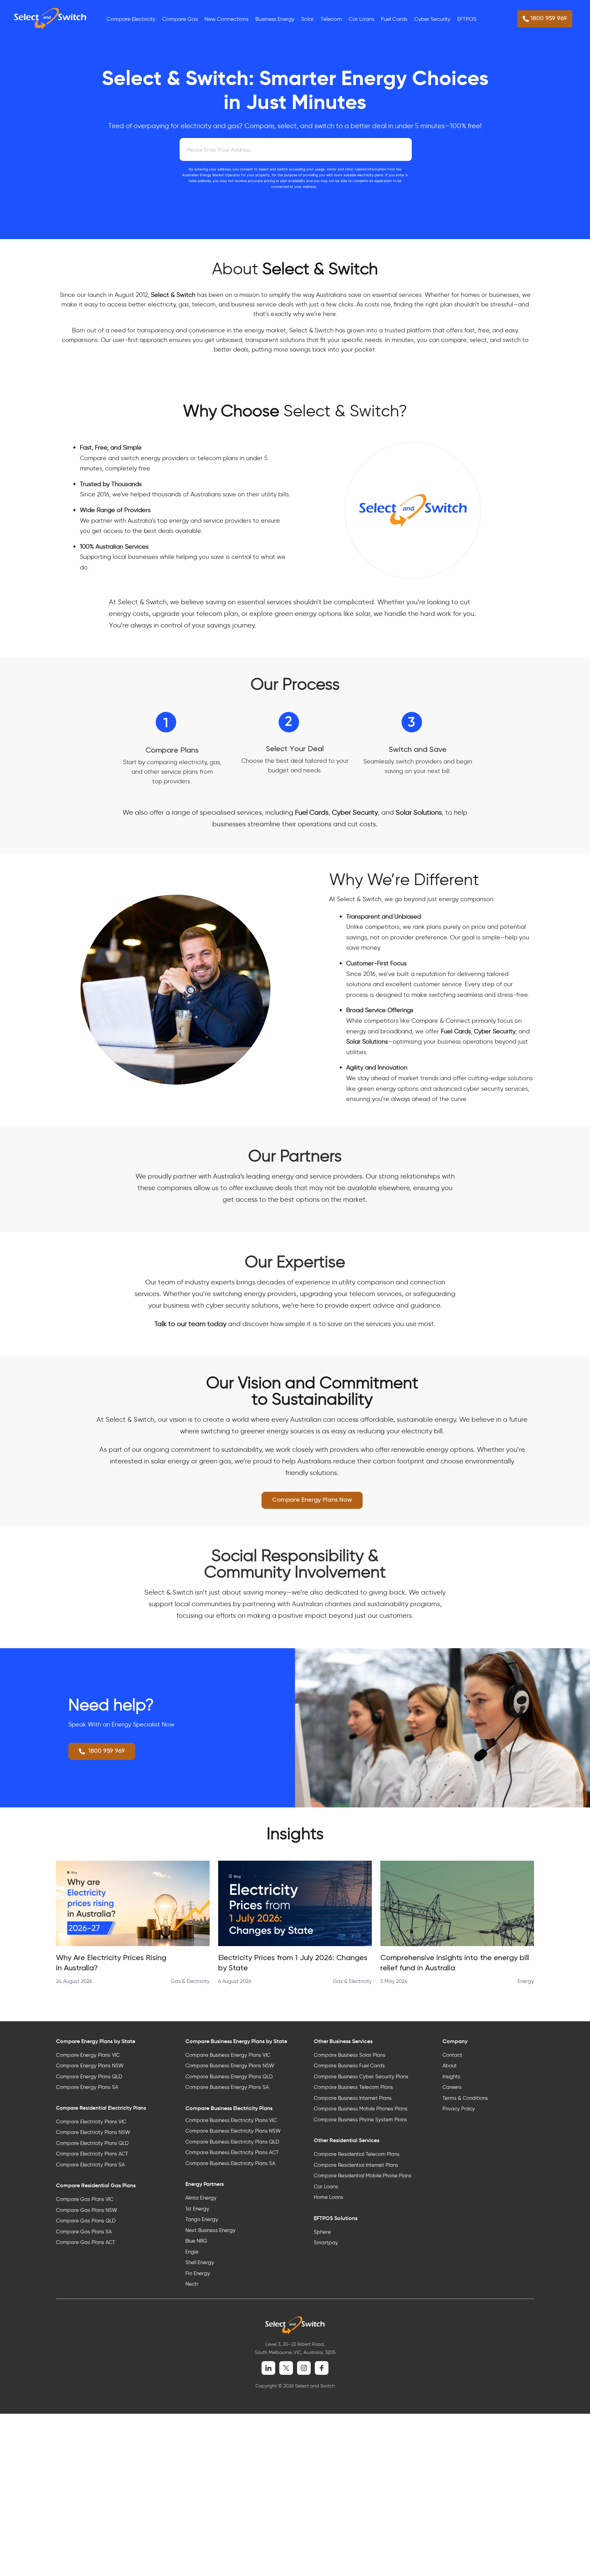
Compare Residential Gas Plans (96, 2185)
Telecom (331, 19)
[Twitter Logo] (286, 2368)
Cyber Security (432, 19)
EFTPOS (467, 19)
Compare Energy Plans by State (96, 2041)
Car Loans (361, 19)
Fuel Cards (394, 19)
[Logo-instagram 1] (304, 2368)
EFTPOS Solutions (336, 2218)
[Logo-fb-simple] (322, 2368)
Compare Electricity (131, 19)
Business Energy (275, 19)
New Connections (227, 19)
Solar (307, 19)
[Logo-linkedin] (268, 2368)
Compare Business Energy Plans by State (236, 2041)
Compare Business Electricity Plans (229, 2108)
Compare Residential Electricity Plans (101, 2108)
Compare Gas (180, 19)
